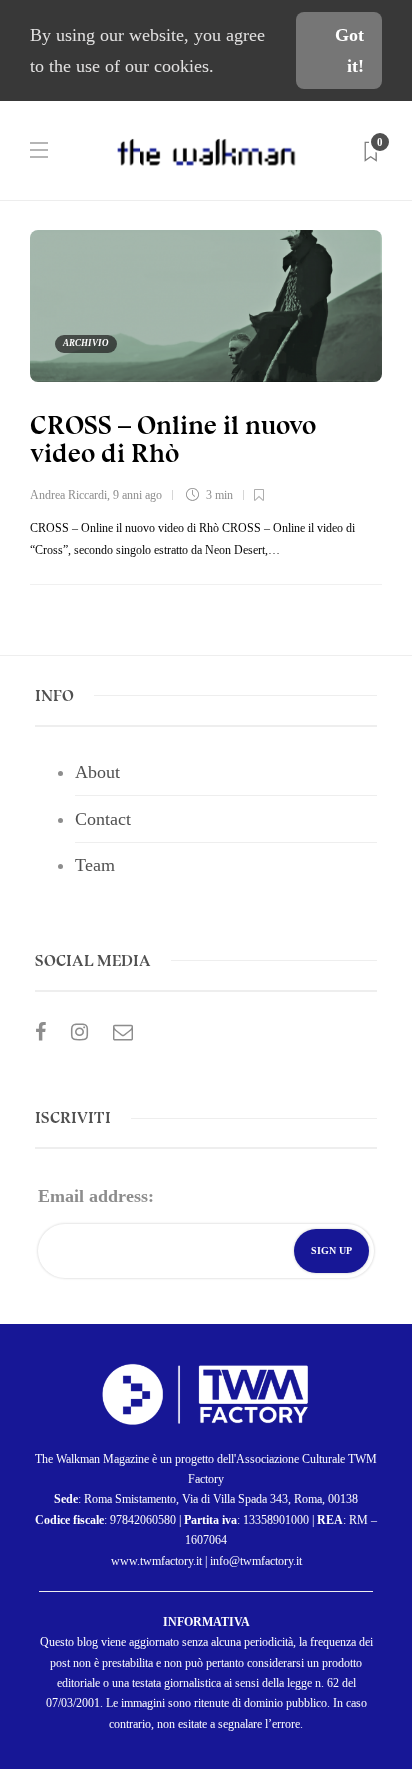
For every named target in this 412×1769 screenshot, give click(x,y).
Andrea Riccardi (68, 495)
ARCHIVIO (86, 343)
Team (95, 865)
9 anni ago (137, 495)
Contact (103, 819)
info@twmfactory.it (256, 1561)
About (97, 772)
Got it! (349, 50)
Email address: (96, 1196)
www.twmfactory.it (156, 1561)
